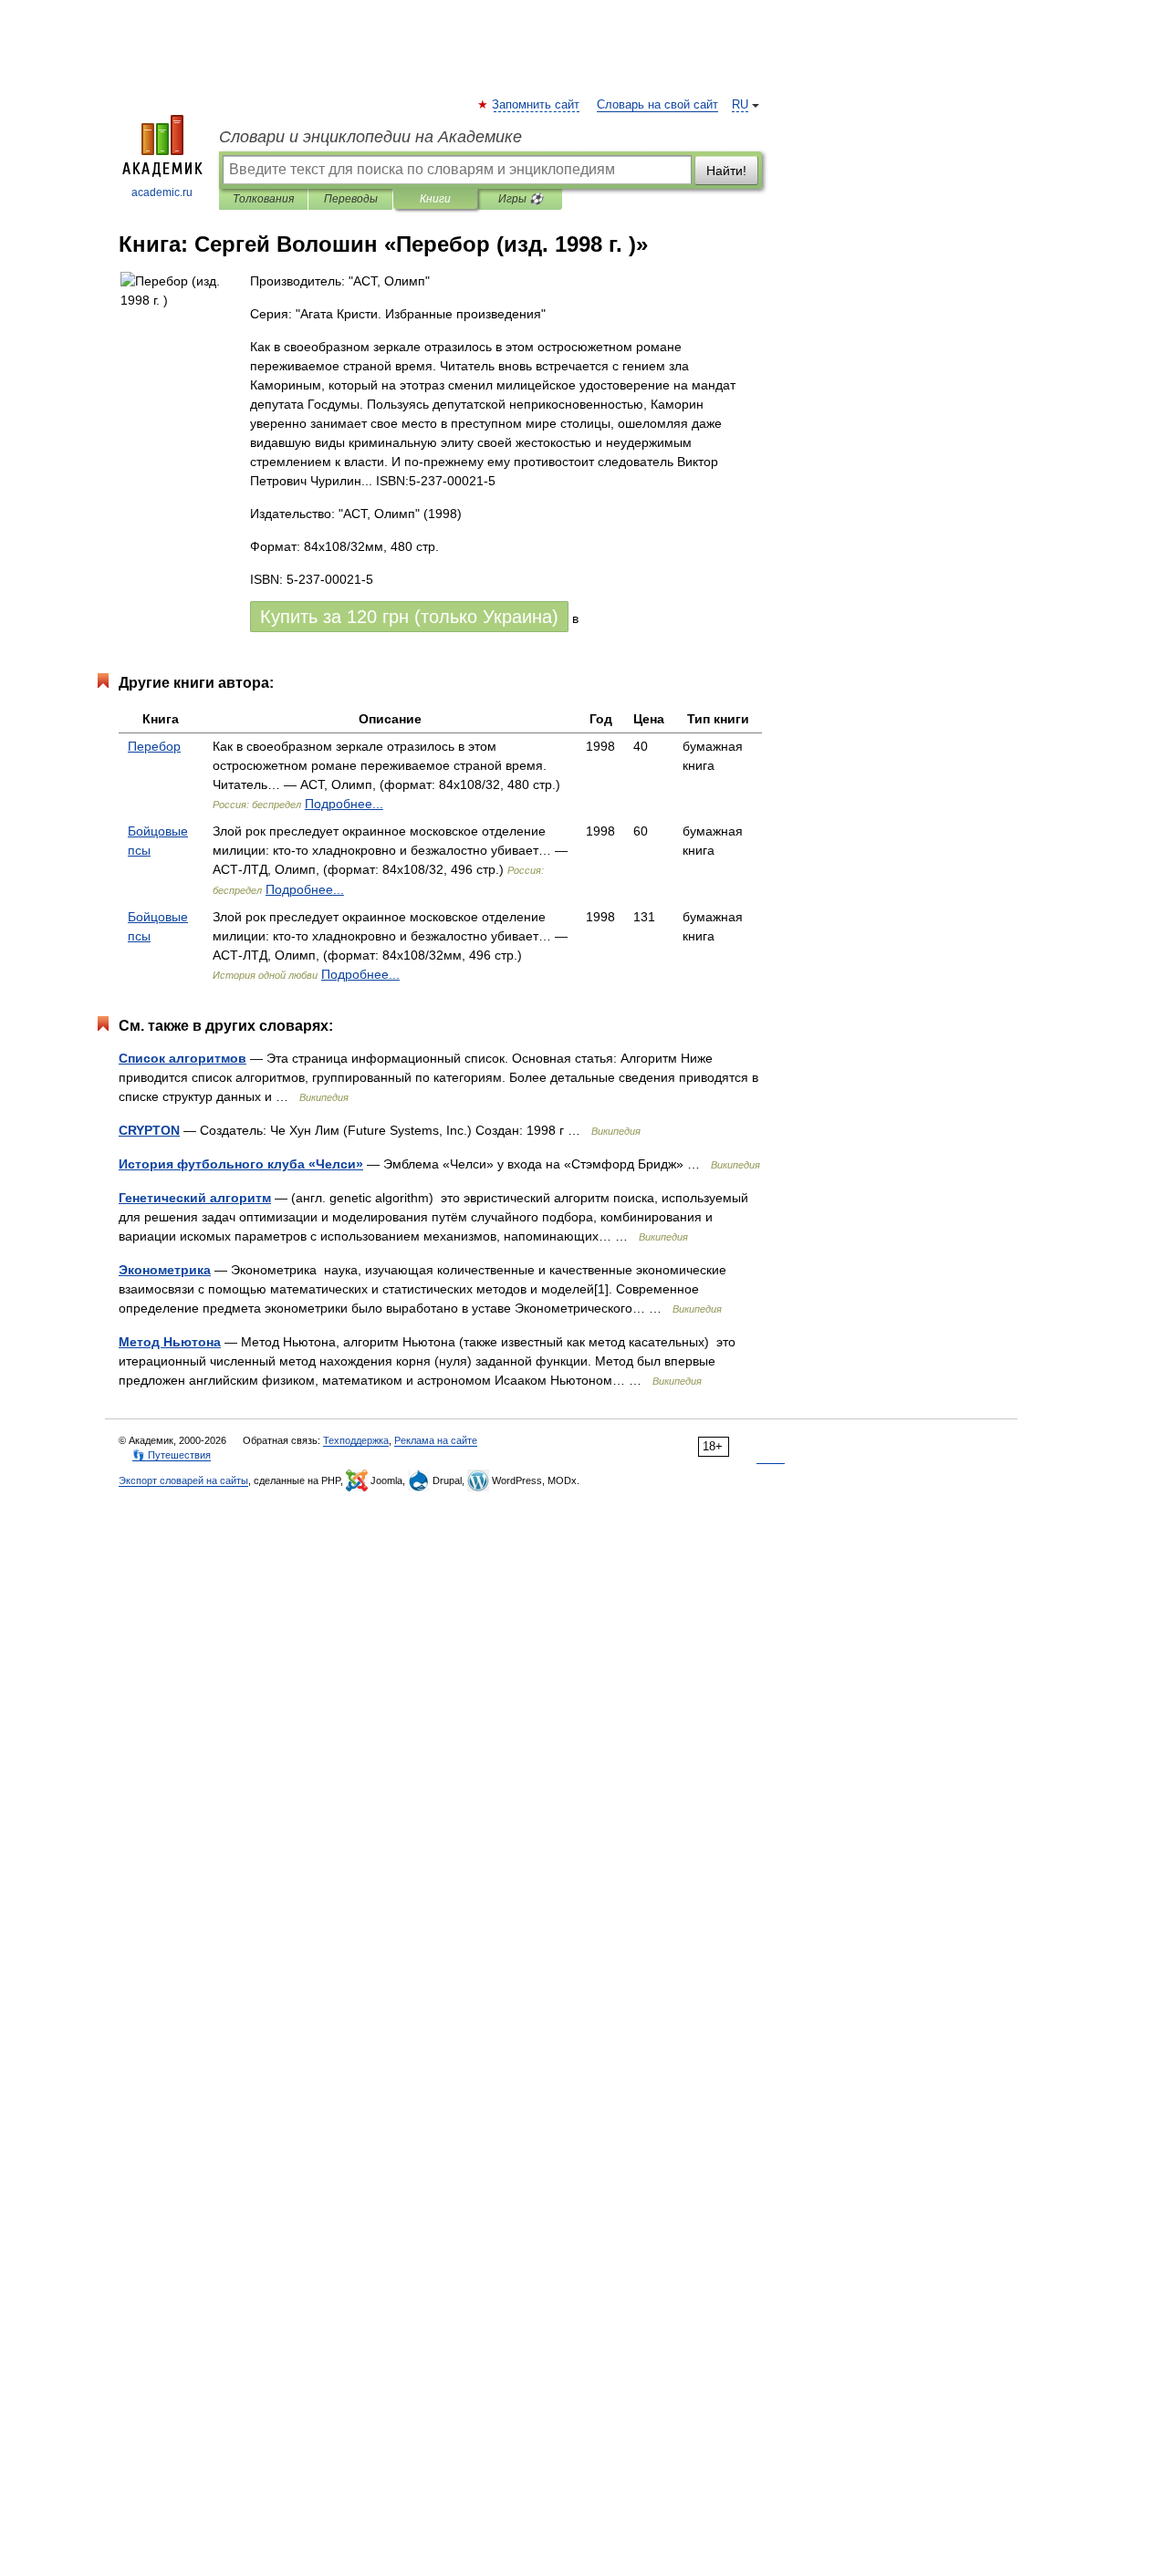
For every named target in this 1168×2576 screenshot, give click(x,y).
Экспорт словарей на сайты (183, 1480)
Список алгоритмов (182, 1058)
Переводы (351, 199)
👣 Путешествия (172, 1455)
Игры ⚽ (521, 199)
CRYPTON (149, 1130)
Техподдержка (356, 1440)
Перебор (154, 746)
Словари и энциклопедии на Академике (370, 137)
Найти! (726, 171)
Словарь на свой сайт (657, 105)
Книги (435, 199)
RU (740, 105)
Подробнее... (344, 804)
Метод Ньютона (170, 1342)
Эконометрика (165, 1270)
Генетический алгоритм (195, 1198)
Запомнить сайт (537, 105)
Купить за (409, 617)
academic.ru (162, 192)
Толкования (263, 199)
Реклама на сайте (436, 1440)
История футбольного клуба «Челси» (241, 1164)
